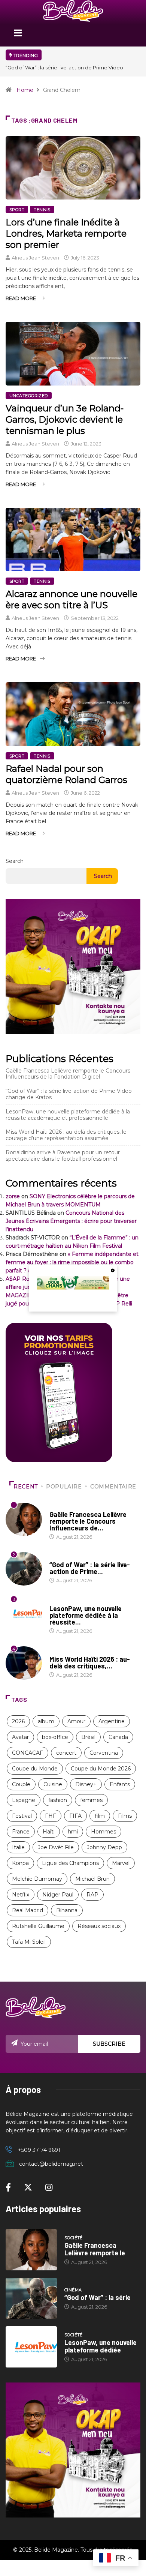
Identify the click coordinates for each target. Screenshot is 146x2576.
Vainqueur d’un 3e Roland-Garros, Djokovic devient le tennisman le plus (65, 419)
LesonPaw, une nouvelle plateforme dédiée (101, 2346)
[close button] (113, 1270)
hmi (73, 1832)
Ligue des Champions (70, 1863)
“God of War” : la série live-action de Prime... (90, 1568)
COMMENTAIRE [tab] (113, 1487)
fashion (58, 1800)
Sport (17, 210)
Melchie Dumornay (37, 1879)
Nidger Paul (58, 1895)
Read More (21, 298)
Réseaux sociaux (99, 1926)
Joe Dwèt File (56, 1847)
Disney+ (86, 1784)
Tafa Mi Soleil (29, 1942)
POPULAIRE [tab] (64, 1487)
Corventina (104, 1753)
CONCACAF (28, 1753)
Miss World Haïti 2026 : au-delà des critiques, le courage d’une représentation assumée (66, 1135)
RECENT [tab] (26, 1487)
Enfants (120, 1784)
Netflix (21, 1895)
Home (25, 90)
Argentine (112, 1721)
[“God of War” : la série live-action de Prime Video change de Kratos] (31, 2298)
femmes (91, 1800)
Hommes (104, 1832)
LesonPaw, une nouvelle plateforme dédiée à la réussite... (86, 1615)
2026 (18, 1721)
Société (59, 1507)
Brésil (88, 1737)
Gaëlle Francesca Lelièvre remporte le (95, 2249)
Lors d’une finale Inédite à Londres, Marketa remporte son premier (66, 233)
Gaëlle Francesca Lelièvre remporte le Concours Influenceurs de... (88, 1521)
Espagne (24, 1800)
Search (15, 861)
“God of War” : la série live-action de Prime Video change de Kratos (69, 1094)
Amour (76, 1721)
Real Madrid (28, 1910)
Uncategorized (29, 396)
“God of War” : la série (98, 2297)
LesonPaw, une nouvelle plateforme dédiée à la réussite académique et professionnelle (68, 1115)
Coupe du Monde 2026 (101, 1769)
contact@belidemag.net (51, 2164)
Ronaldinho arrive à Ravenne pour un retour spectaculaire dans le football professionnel (63, 1156)
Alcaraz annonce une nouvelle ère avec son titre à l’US (72, 599)
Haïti (49, 1832)
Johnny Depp (104, 1847)
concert (66, 1753)
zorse (13, 1196)
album (46, 1721)
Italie (18, 1847)
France (21, 1832)
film (100, 1816)
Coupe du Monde (35, 1769)
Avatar (20, 1737)
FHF (51, 1816)
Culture (60, 1652)
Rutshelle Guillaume (38, 1926)
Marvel (121, 1863)
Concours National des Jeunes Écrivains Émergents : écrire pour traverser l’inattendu (71, 1221)
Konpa (20, 1863)
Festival (22, 1816)
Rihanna (67, 1910)
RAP (92, 1895)
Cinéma (58, 1557)
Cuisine (53, 1784)
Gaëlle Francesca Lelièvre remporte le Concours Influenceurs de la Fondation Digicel (68, 1074)
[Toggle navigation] (18, 35)
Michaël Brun (92, 1879)
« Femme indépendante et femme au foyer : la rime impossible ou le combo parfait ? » (72, 1262)
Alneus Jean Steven (35, 258)
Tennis (42, 210)
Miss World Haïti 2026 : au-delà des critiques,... (90, 1662)
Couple (21, 1784)
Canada (118, 1737)
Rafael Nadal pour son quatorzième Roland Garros (66, 774)
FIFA (75, 1816)
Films (125, 1816)
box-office (55, 1737)
